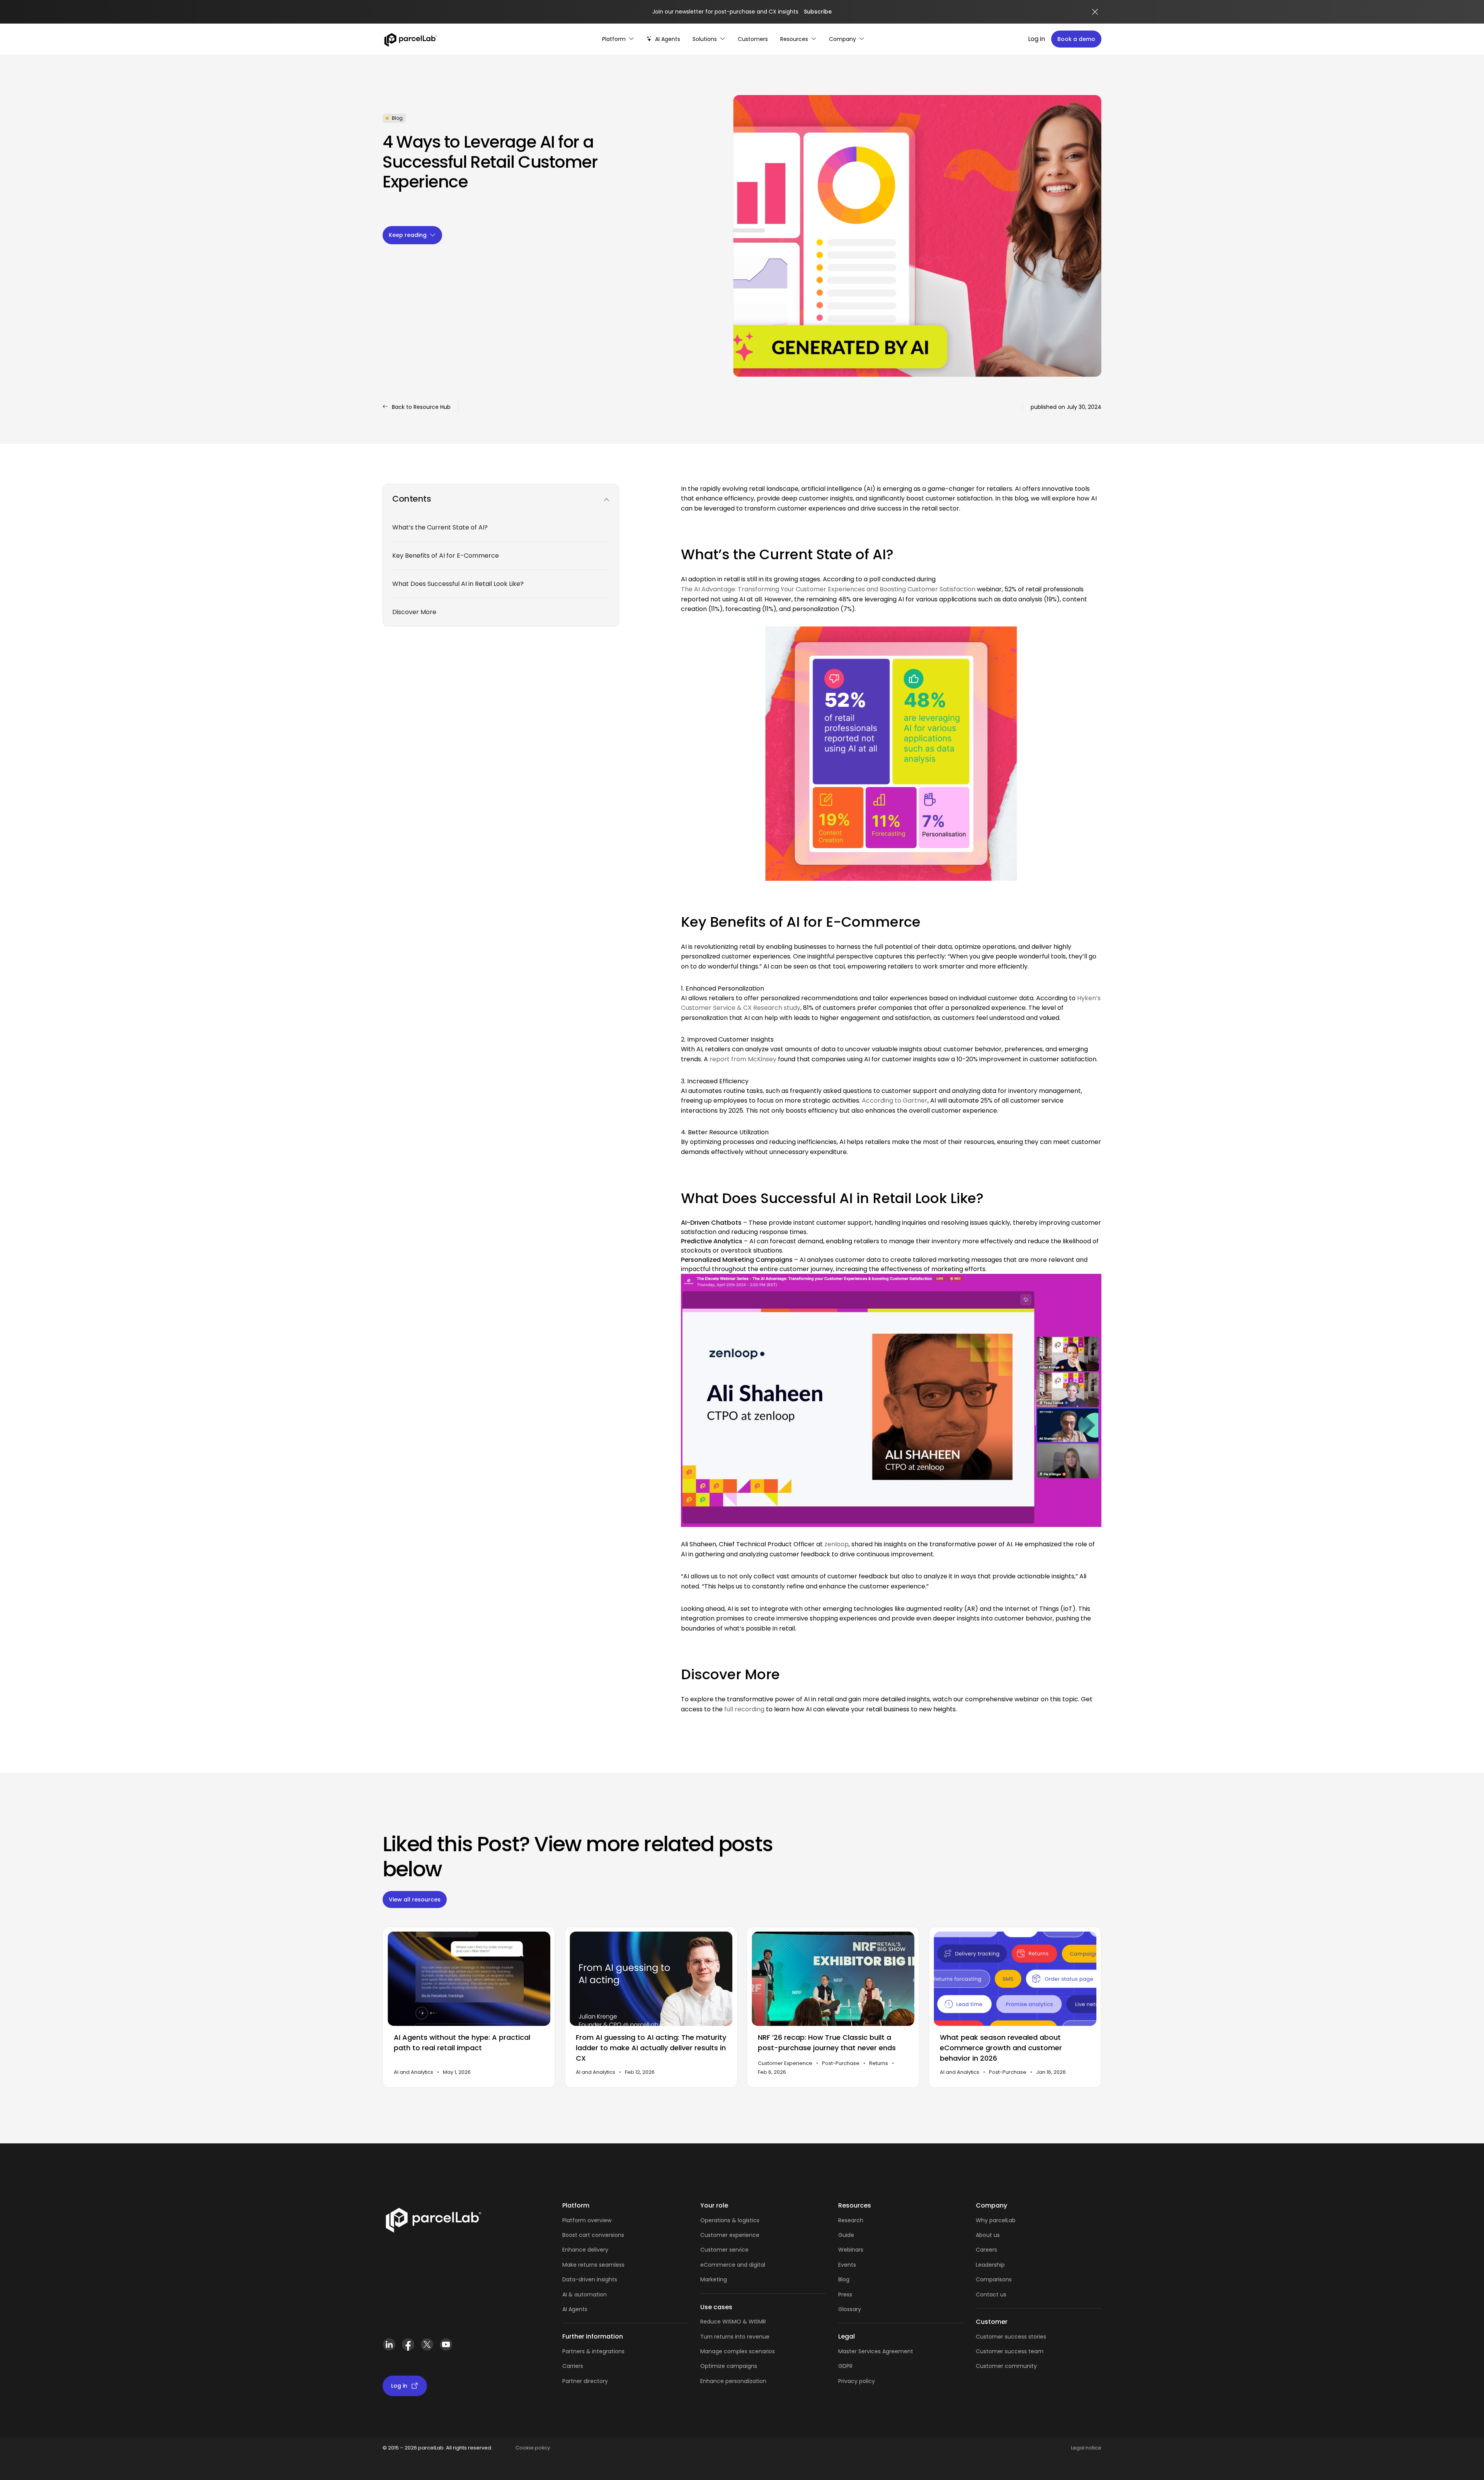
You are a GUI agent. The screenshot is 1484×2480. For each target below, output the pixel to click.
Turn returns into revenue (735, 2337)
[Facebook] (408, 2348)
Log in (1036, 39)
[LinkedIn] (389, 2348)
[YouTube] (446, 2348)
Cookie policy (533, 2448)
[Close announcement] (1095, 12)
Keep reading (408, 235)
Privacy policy (857, 2381)
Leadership (990, 2265)
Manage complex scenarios (738, 2351)
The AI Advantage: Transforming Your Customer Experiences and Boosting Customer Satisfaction (828, 589)
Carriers (573, 2366)
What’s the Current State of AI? (440, 527)
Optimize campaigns (729, 2366)
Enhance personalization (733, 2381)
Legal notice (1086, 2448)
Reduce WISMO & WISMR (733, 2322)
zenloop (836, 1544)
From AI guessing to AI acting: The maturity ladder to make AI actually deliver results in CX (651, 2048)
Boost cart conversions (593, 2235)
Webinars (851, 2250)
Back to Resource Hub (421, 407)
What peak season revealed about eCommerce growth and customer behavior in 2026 (1001, 2048)
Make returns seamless (593, 2265)
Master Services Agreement (876, 2351)
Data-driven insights (590, 2279)
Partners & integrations (593, 2351)
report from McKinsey (743, 1059)
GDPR (845, 2366)
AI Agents (575, 2309)
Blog (844, 2279)
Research (851, 2220)
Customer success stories (1011, 2337)
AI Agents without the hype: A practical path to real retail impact (462, 2043)
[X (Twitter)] (427, 2348)
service (739, 2250)
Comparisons (994, 2279)
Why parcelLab (996, 2220)
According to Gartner (895, 1100)
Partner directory (585, 2381)
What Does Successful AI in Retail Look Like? (458, 584)
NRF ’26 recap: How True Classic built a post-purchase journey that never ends (827, 2043)
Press (845, 2294)
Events (847, 2265)
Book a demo (1076, 39)
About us (988, 2235)
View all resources (415, 1900)
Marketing (714, 2279)
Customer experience (730, 2235)
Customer (715, 2250)
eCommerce (718, 2265)
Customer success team (1010, 2351)
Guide (846, 2235)
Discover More (414, 612)
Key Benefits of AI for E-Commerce (446, 556)
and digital (750, 2265)
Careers (986, 2250)
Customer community (1006, 2366)
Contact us (991, 2294)
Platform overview (587, 2220)
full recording (744, 1709)
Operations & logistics (730, 2220)
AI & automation (585, 2294)
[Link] (433, 2222)
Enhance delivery (585, 2250)
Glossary (850, 2309)
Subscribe (818, 12)
